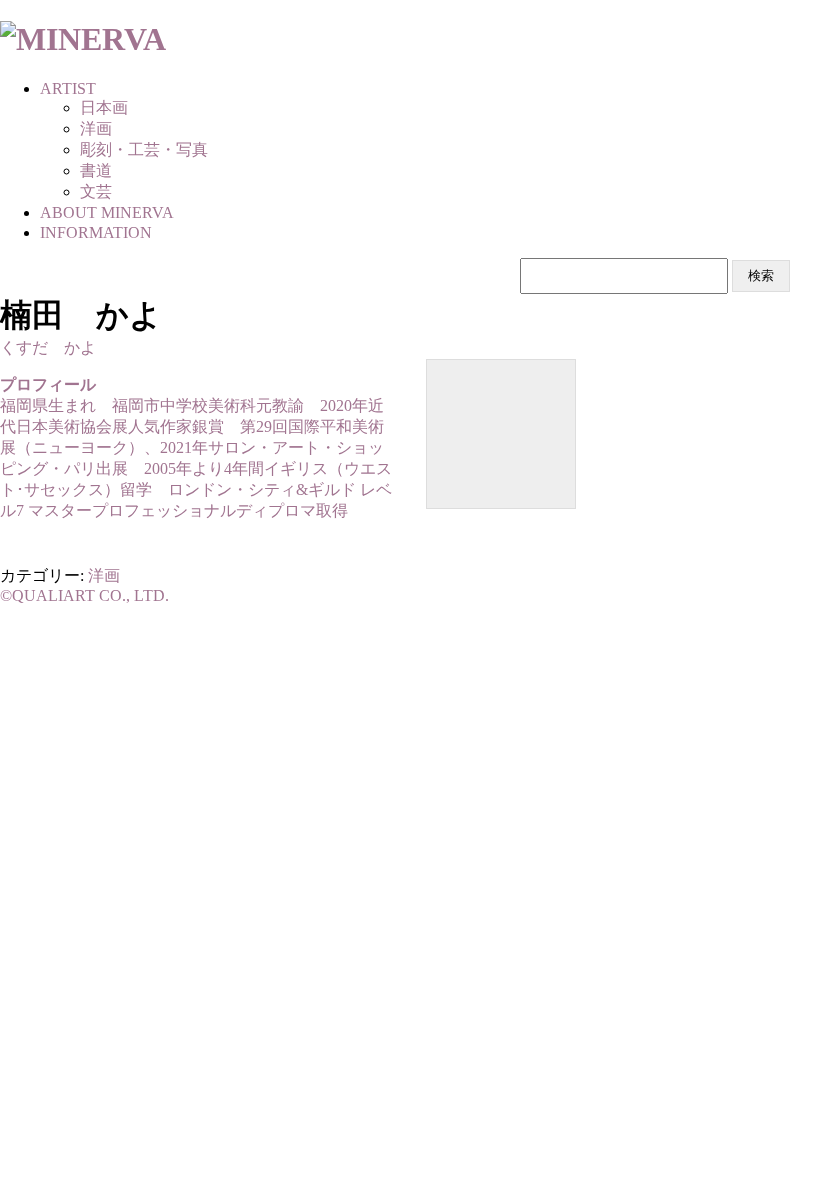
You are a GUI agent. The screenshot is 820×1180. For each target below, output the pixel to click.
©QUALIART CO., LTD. (84, 595)
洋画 (104, 575)
